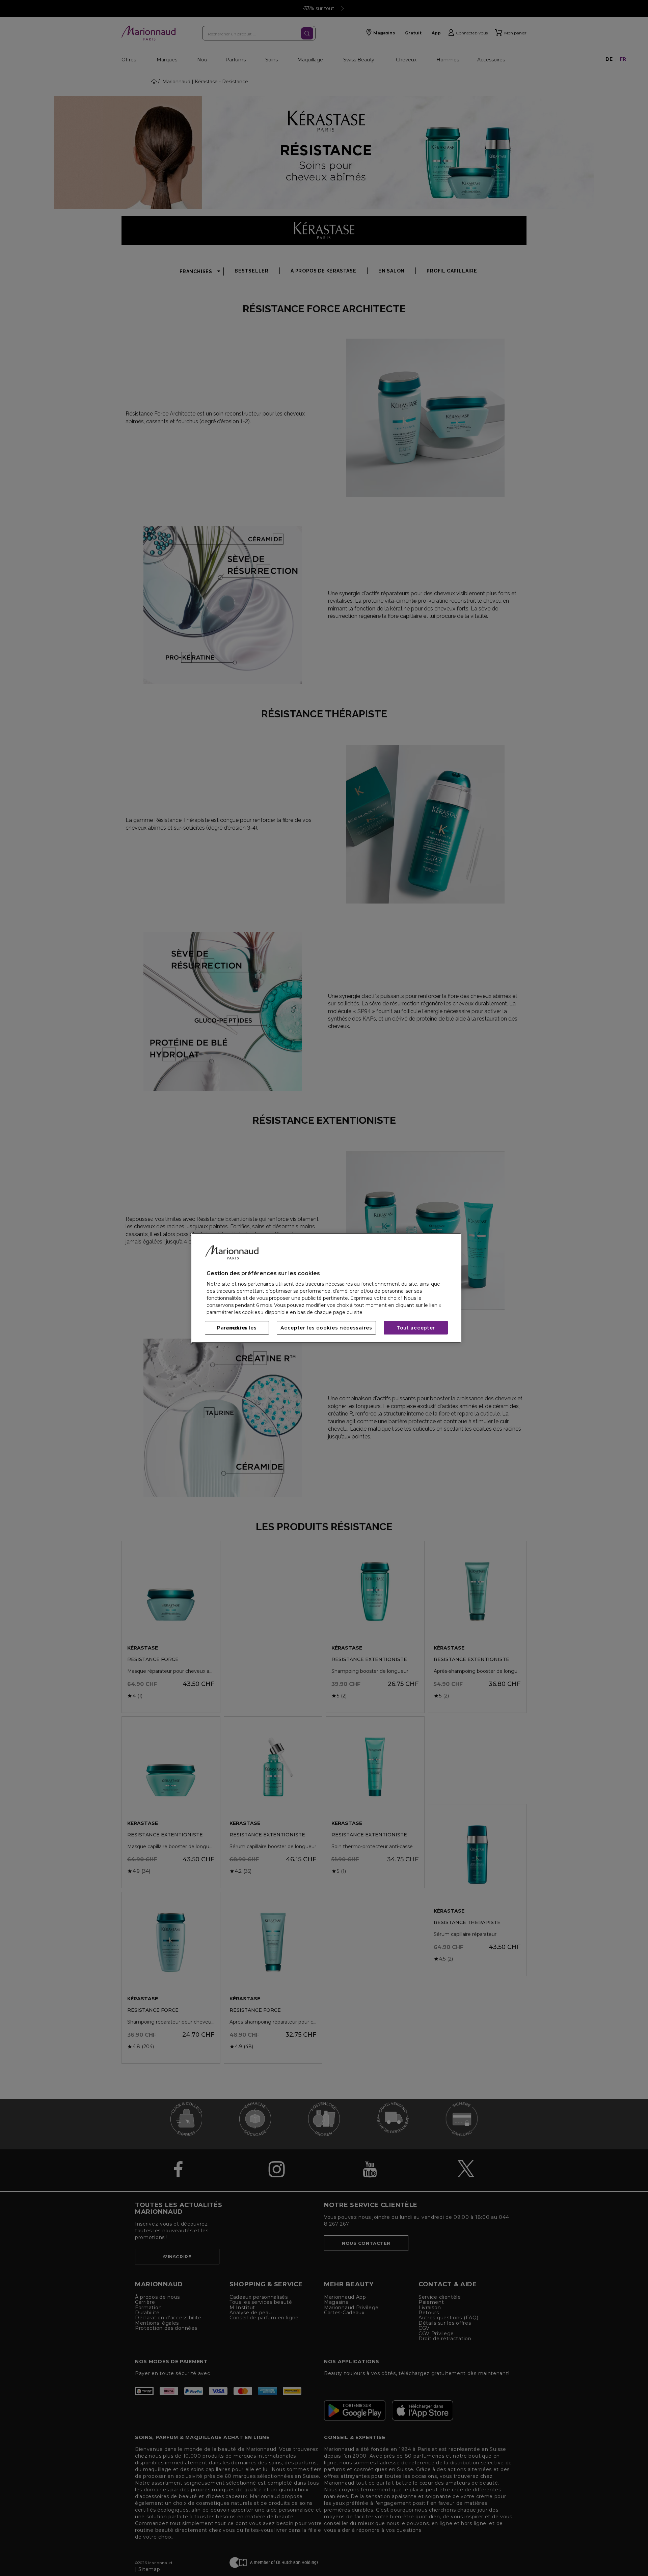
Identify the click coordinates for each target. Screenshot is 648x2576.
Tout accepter (416, 1328)
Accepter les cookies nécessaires (326, 1328)
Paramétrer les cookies (237, 1328)
